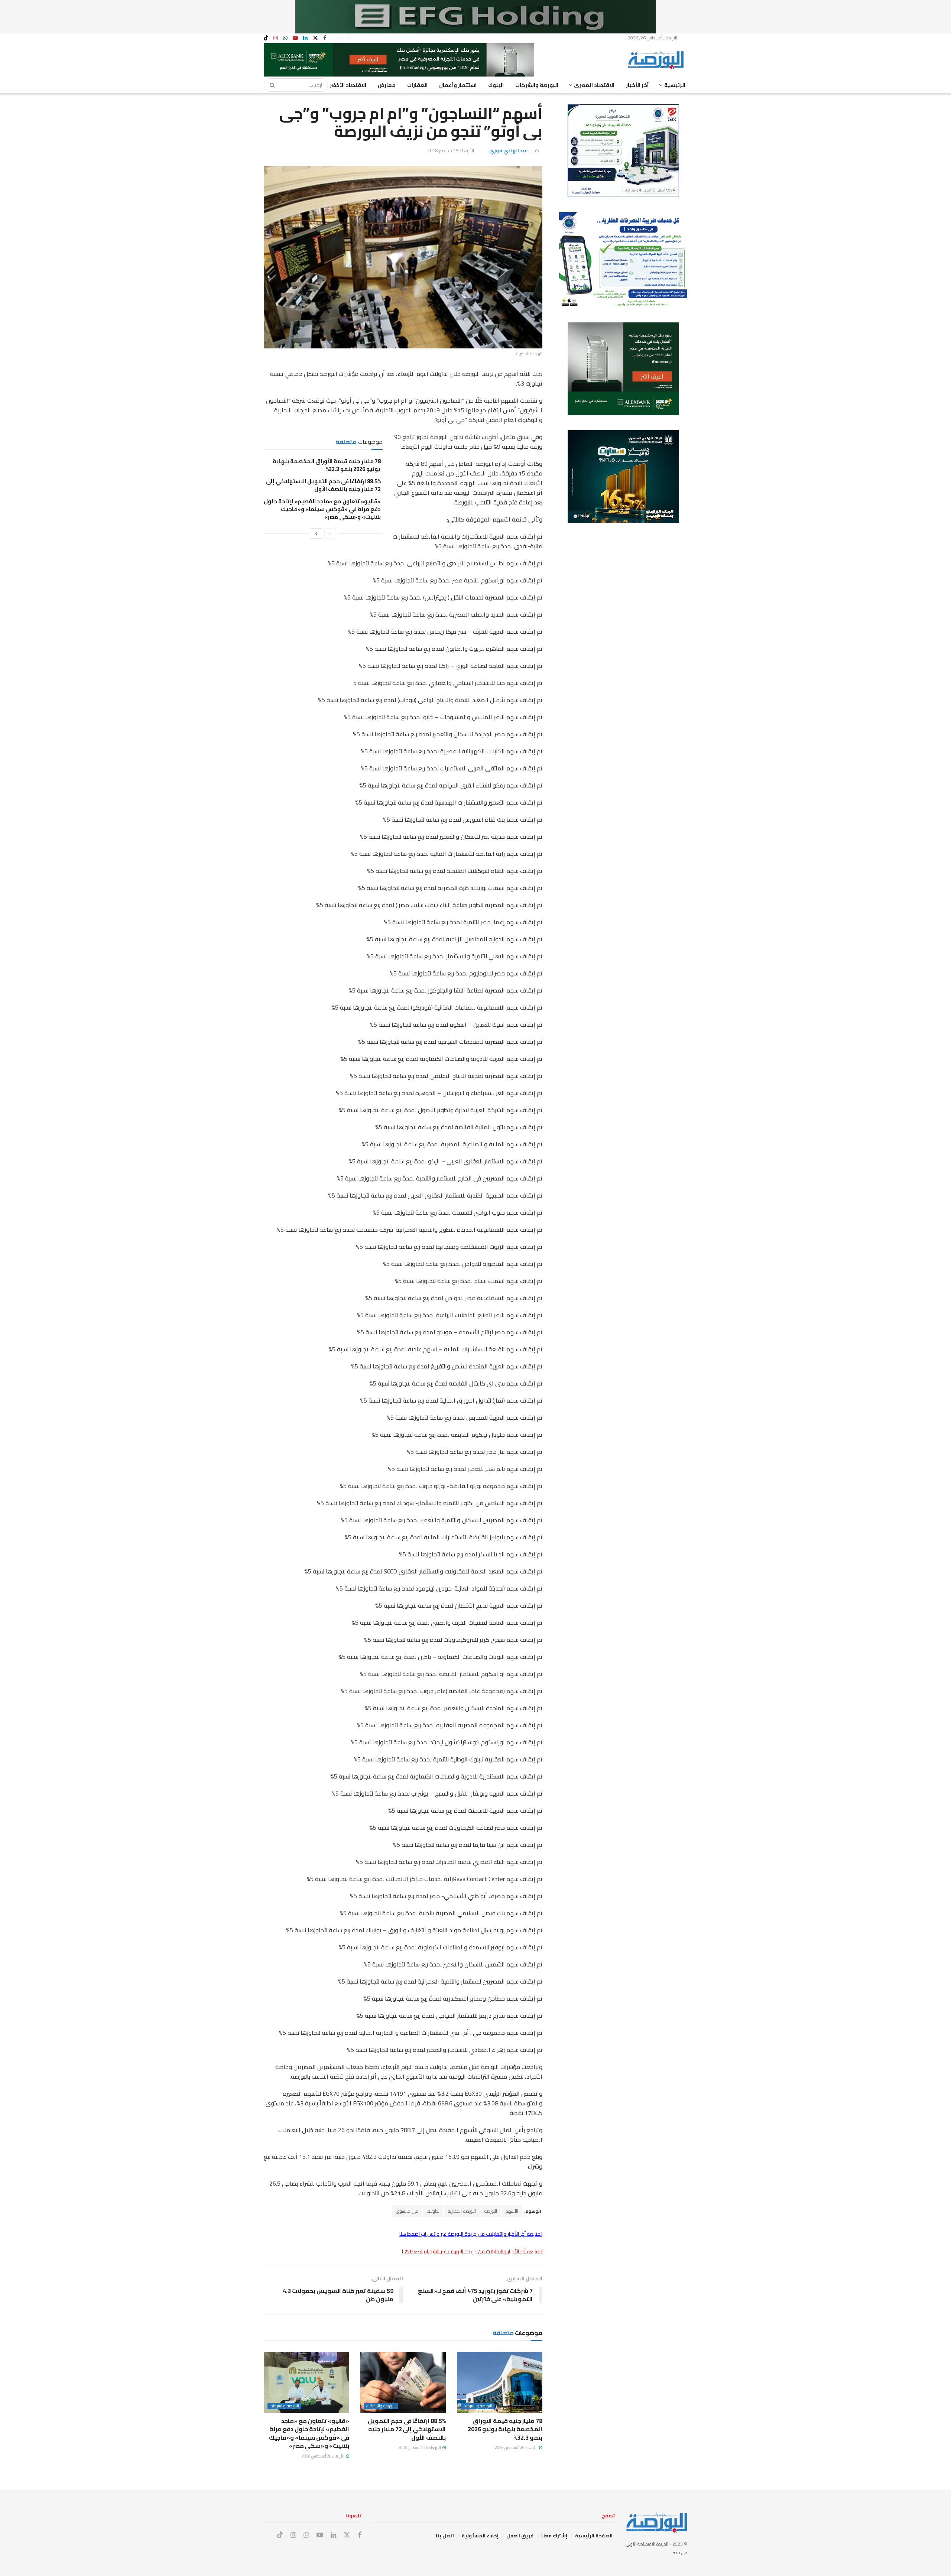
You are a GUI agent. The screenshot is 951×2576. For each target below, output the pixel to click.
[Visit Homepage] (658, 60)
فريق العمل (520, 2536)
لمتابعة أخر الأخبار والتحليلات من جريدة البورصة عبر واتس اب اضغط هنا (471, 2234)
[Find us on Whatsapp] (285, 38)
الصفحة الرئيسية (594, 2536)
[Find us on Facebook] (325, 38)
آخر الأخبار (637, 85)
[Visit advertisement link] (475, 17)
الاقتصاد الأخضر (348, 85)
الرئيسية (675, 85)
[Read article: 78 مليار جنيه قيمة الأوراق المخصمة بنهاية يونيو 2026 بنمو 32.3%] (500, 2382)
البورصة (491, 2211)
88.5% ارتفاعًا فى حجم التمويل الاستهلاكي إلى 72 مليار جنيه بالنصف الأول (323, 485)
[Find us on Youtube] (295, 38)
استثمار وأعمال (458, 85)
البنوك (496, 85)
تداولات (433, 2211)
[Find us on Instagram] (276, 38)
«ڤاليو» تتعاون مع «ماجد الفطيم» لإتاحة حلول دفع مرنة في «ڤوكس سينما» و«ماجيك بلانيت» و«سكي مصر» (322, 509)
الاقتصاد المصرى (594, 85)
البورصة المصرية (462, 2211)
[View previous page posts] (330, 533)
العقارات (417, 85)
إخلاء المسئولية (480, 2536)
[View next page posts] (317, 533)
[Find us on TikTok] (266, 38)
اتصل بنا (445, 2536)
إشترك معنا (554, 2536)
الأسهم (512, 2211)
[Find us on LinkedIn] (305, 38)
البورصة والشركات (537, 85)
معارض (387, 85)
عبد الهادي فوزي (508, 150)
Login (342, 38)
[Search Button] (270, 85)
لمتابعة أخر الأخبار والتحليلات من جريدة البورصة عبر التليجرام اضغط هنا (472, 2251)
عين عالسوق (407, 2211)
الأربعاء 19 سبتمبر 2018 (451, 150)
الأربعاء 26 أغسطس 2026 (517, 2447)
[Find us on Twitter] (315, 38)
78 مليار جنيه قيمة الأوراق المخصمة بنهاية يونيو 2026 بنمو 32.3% (327, 465)
